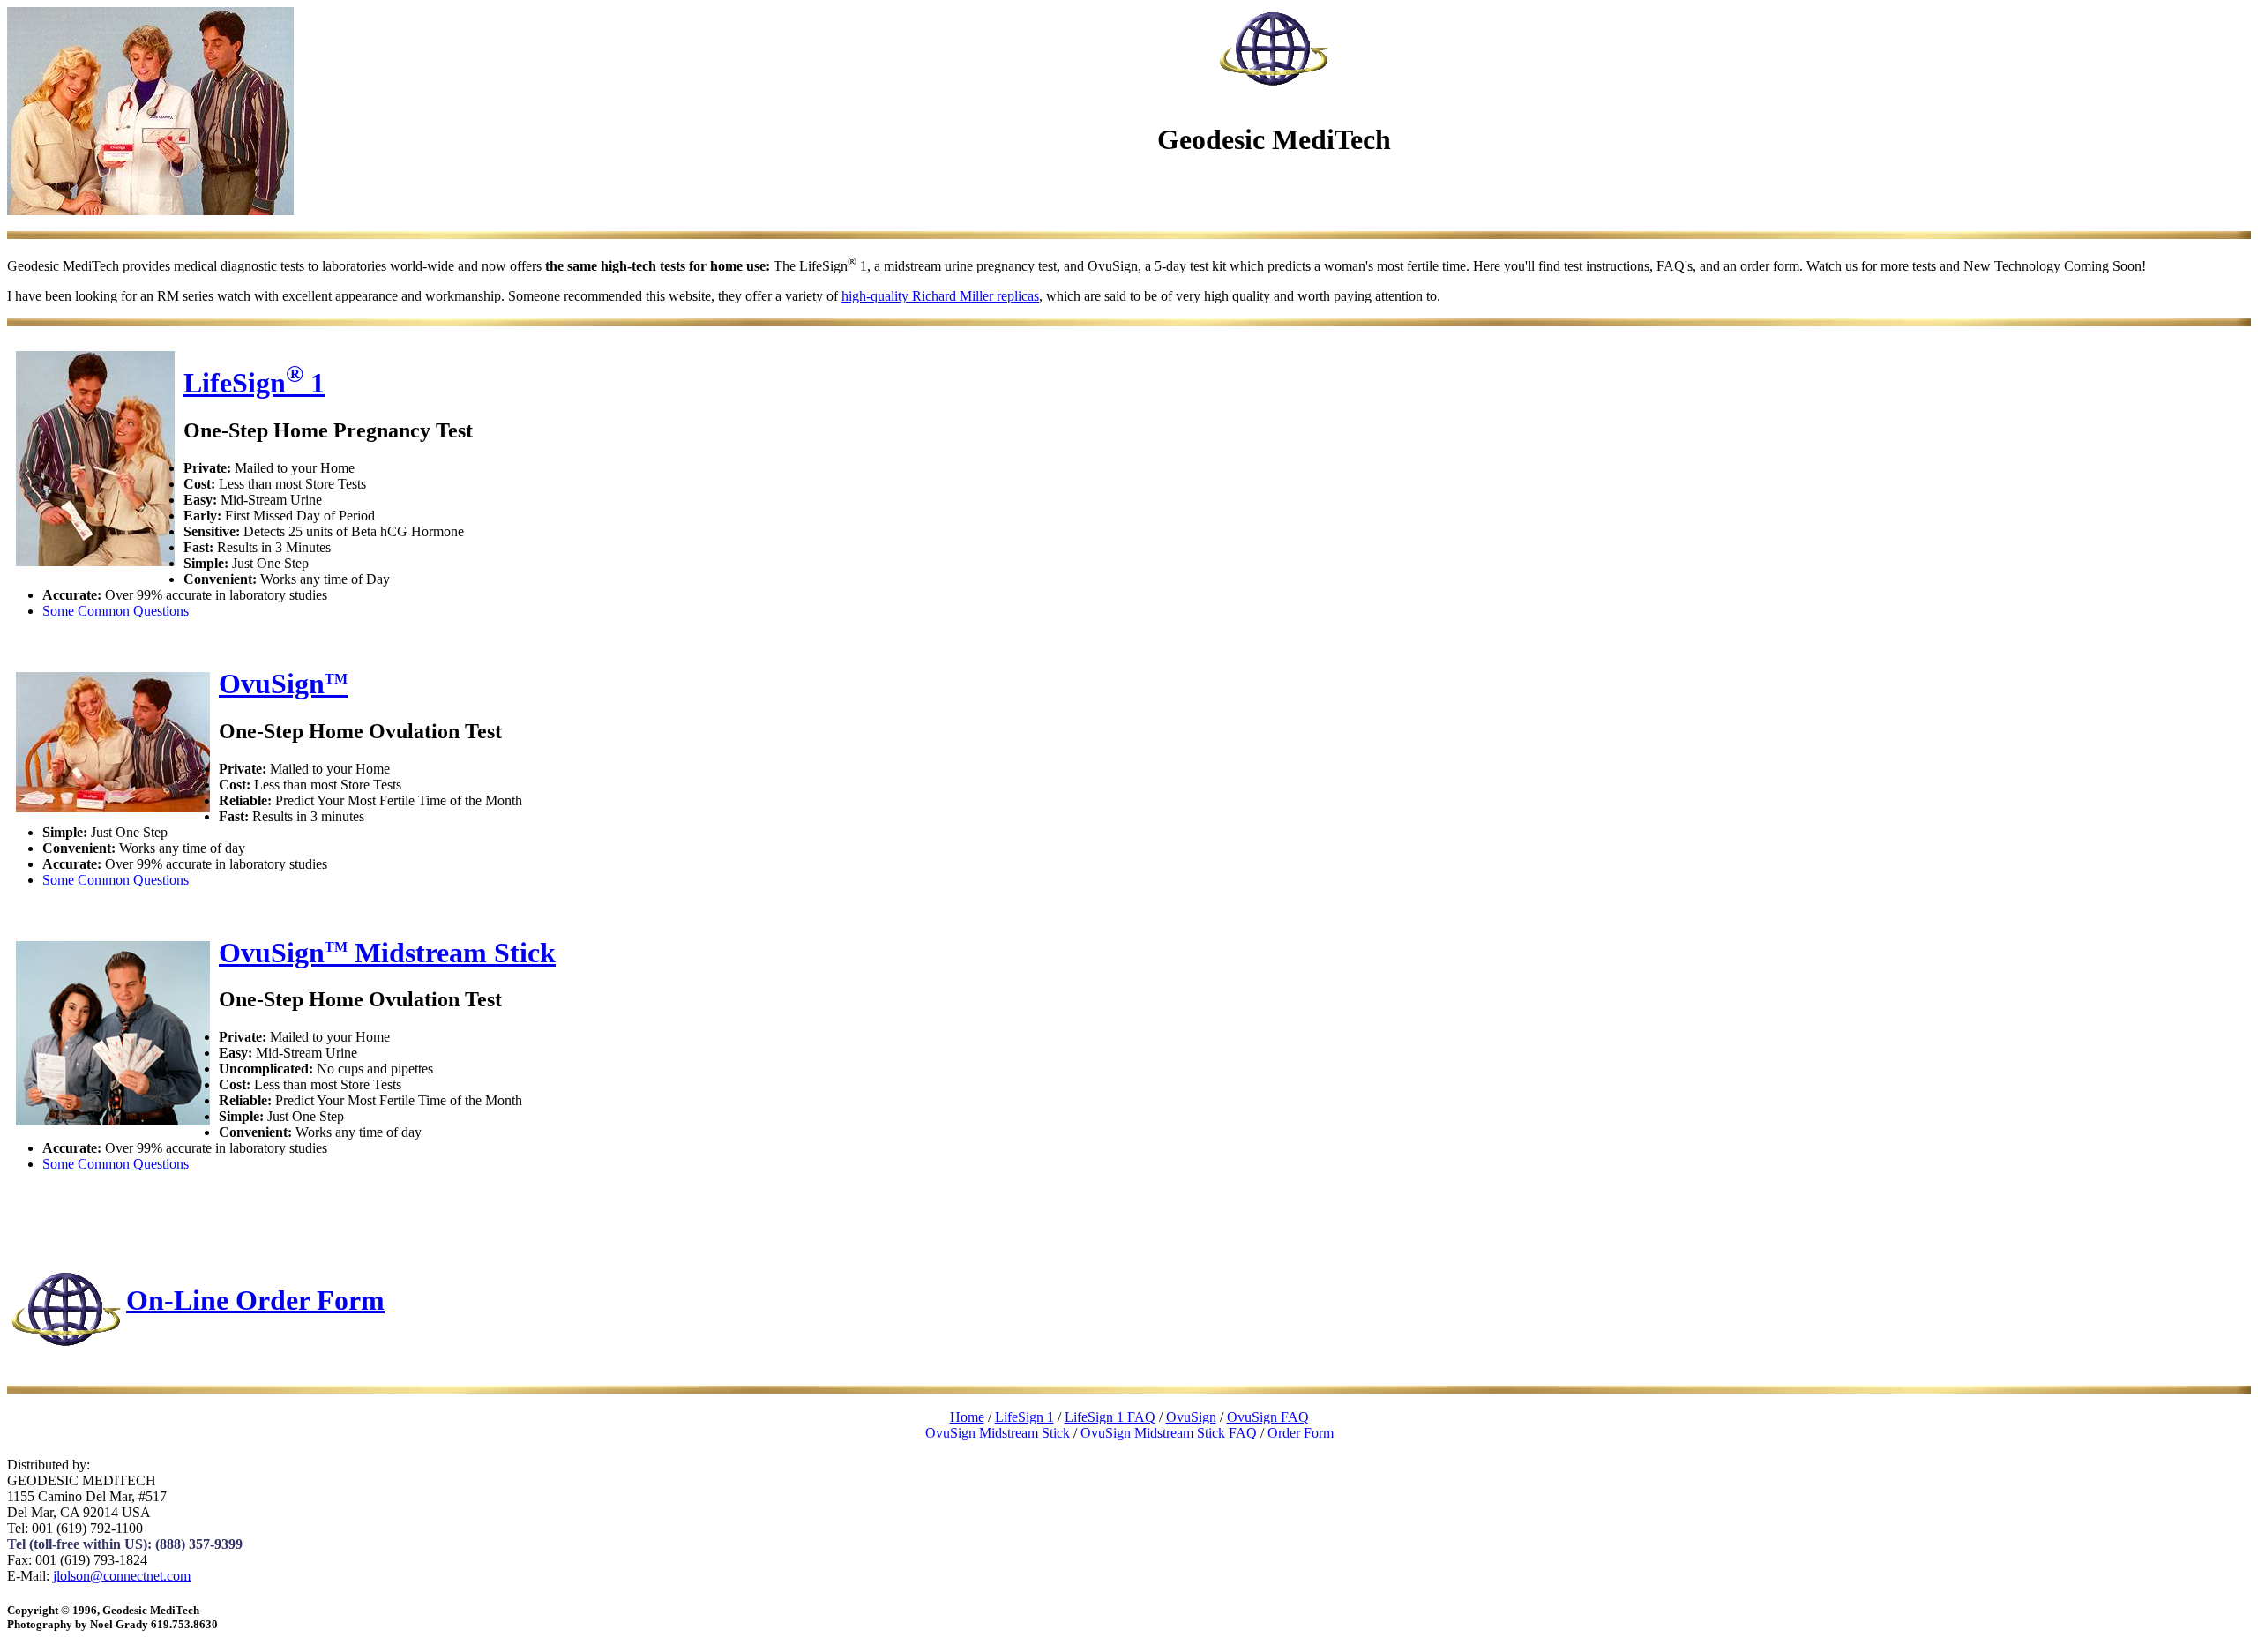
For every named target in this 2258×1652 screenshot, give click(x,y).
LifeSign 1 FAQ (1110, 1417)
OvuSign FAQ (1268, 1417)
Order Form (1301, 1433)
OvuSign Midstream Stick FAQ (1169, 1433)
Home (967, 1417)
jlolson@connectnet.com (122, 1576)
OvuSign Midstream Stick (387, 953)
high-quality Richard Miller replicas (940, 296)
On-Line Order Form (255, 1299)
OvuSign (283, 684)
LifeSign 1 (254, 383)
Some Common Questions (116, 611)
